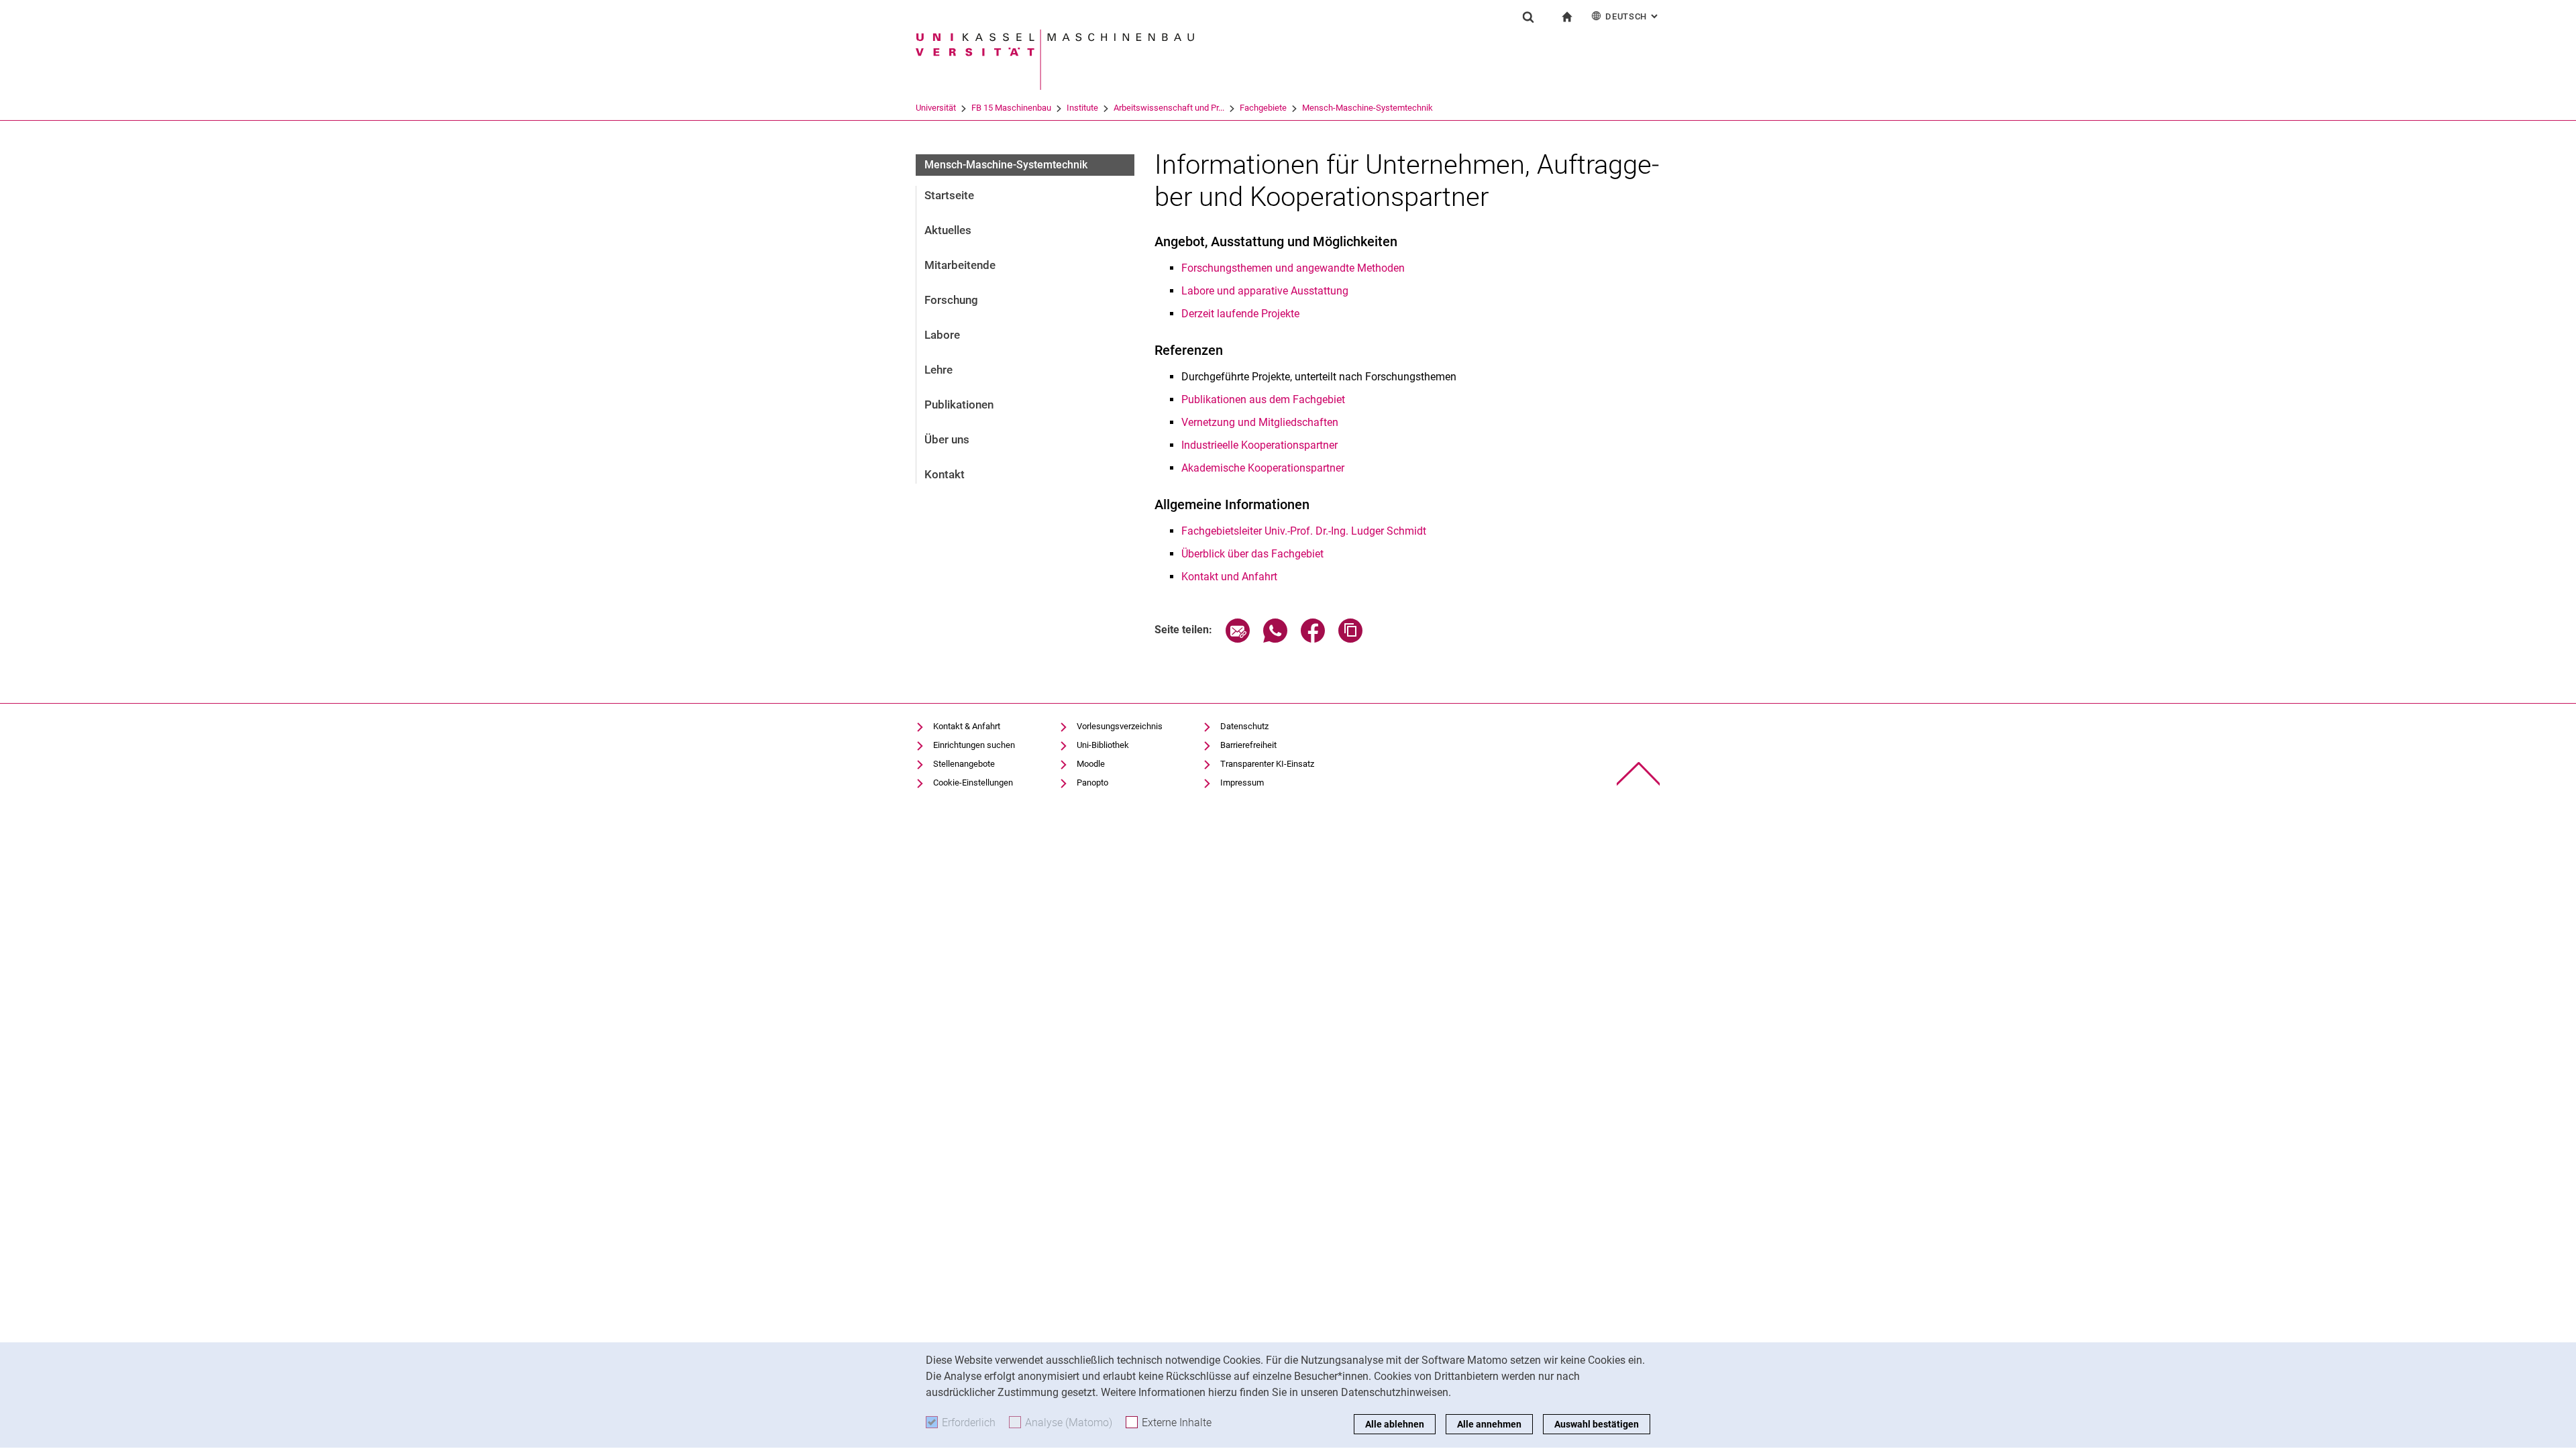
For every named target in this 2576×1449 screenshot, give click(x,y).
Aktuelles (948, 230)
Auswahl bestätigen (1597, 1424)
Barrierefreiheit (1248, 745)
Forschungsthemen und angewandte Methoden (1293, 268)
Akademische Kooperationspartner (1263, 468)
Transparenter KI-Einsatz (1267, 764)
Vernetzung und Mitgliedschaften (1260, 422)
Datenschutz (1244, 726)
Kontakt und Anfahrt (1229, 577)
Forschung (951, 300)
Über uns (947, 439)
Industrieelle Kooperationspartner (1259, 445)
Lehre (938, 370)
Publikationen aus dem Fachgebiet (1263, 399)
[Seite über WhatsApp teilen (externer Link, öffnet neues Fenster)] (1275, 639)
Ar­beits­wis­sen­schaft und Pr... (1169, 108)
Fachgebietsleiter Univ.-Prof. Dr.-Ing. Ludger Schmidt (1304, 531)
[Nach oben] (1639, 774)
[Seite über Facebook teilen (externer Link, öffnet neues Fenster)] (1313, 639)
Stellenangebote (964, 764)
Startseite (949, 195)
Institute (1082, 108)
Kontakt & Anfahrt (967, 726)
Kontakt (945, 474)
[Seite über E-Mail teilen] (1238, 639)
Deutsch (1633, 16)
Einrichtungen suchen (974, 745)
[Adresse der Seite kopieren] (1350, 639)
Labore (942, 335)
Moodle (1091, 764)
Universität (936, 108)
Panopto (1092, 783)
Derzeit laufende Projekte (1240, 314)
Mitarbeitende (960, 265)
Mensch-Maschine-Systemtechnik (1367, 108)
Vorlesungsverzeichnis (1120, 726)
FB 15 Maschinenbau (1011, 108)
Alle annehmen (1489, 1424)
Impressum (1242, 783)
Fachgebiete (1263, 108)
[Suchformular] (1528, 17)
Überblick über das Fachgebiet (1252, 554)
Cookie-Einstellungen (973, 783)
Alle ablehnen (1395, 1424)
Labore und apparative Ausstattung (1265, 291)
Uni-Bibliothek (1103, 745)
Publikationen (959, 405)
